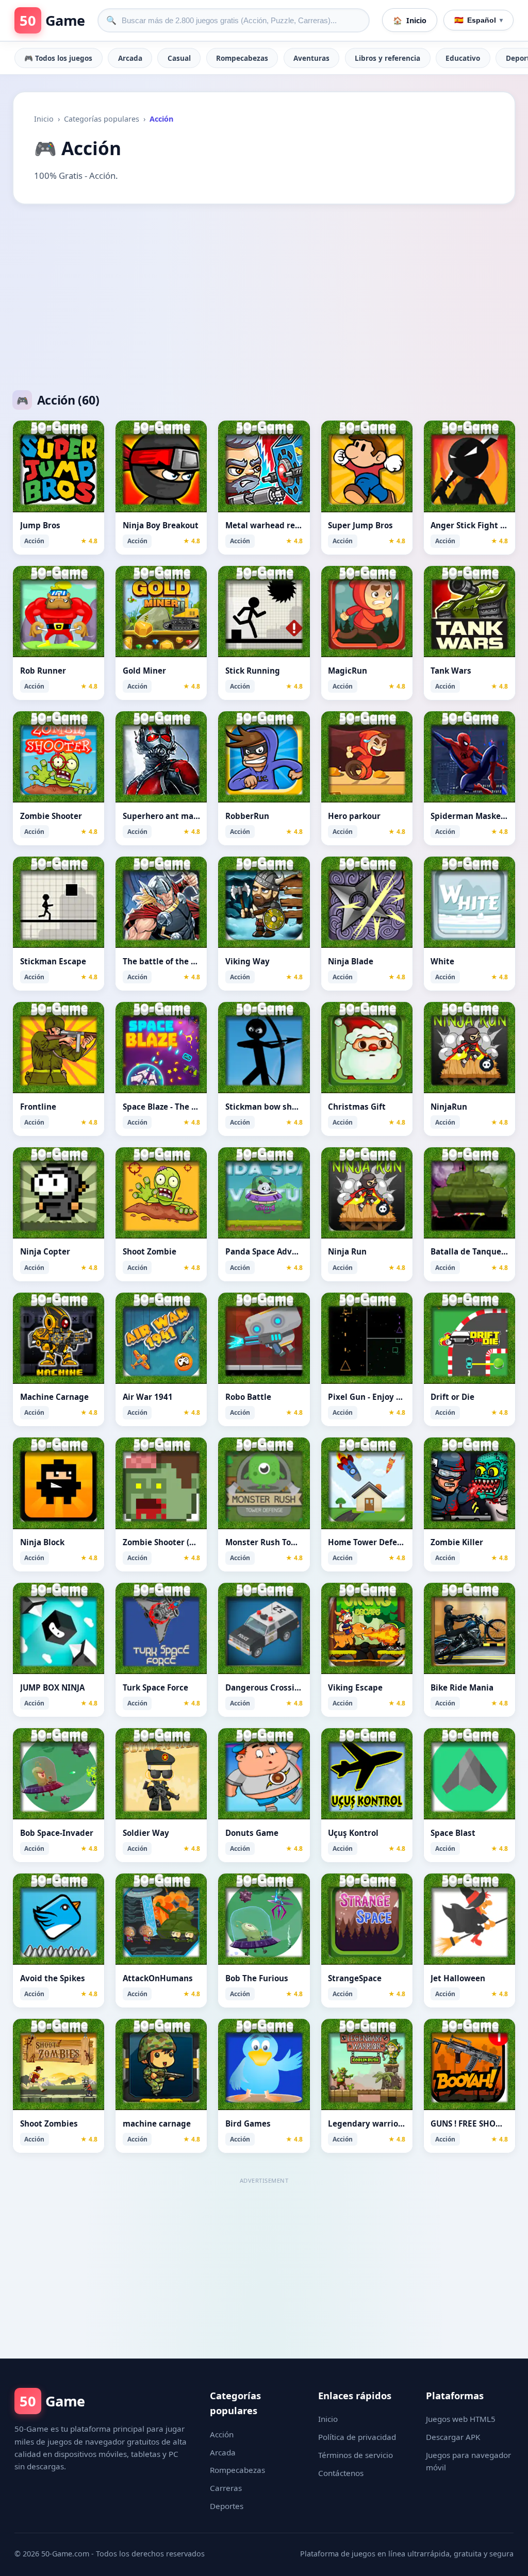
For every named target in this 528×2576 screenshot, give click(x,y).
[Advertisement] (264, 297)
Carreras (226, 2488)
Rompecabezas (242, 58)
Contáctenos (341, 2473)
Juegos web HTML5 (461, 2419)
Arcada (130, 58)
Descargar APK (453, 2437)
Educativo (463, 58)
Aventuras (311, 58)
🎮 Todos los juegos (58, 58)
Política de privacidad (357, 2437)
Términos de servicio (356, 2455)
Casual (179, 58)
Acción (222, 2434)
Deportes (227, 2506)
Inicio (44, 119)
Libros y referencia (387, 58)
